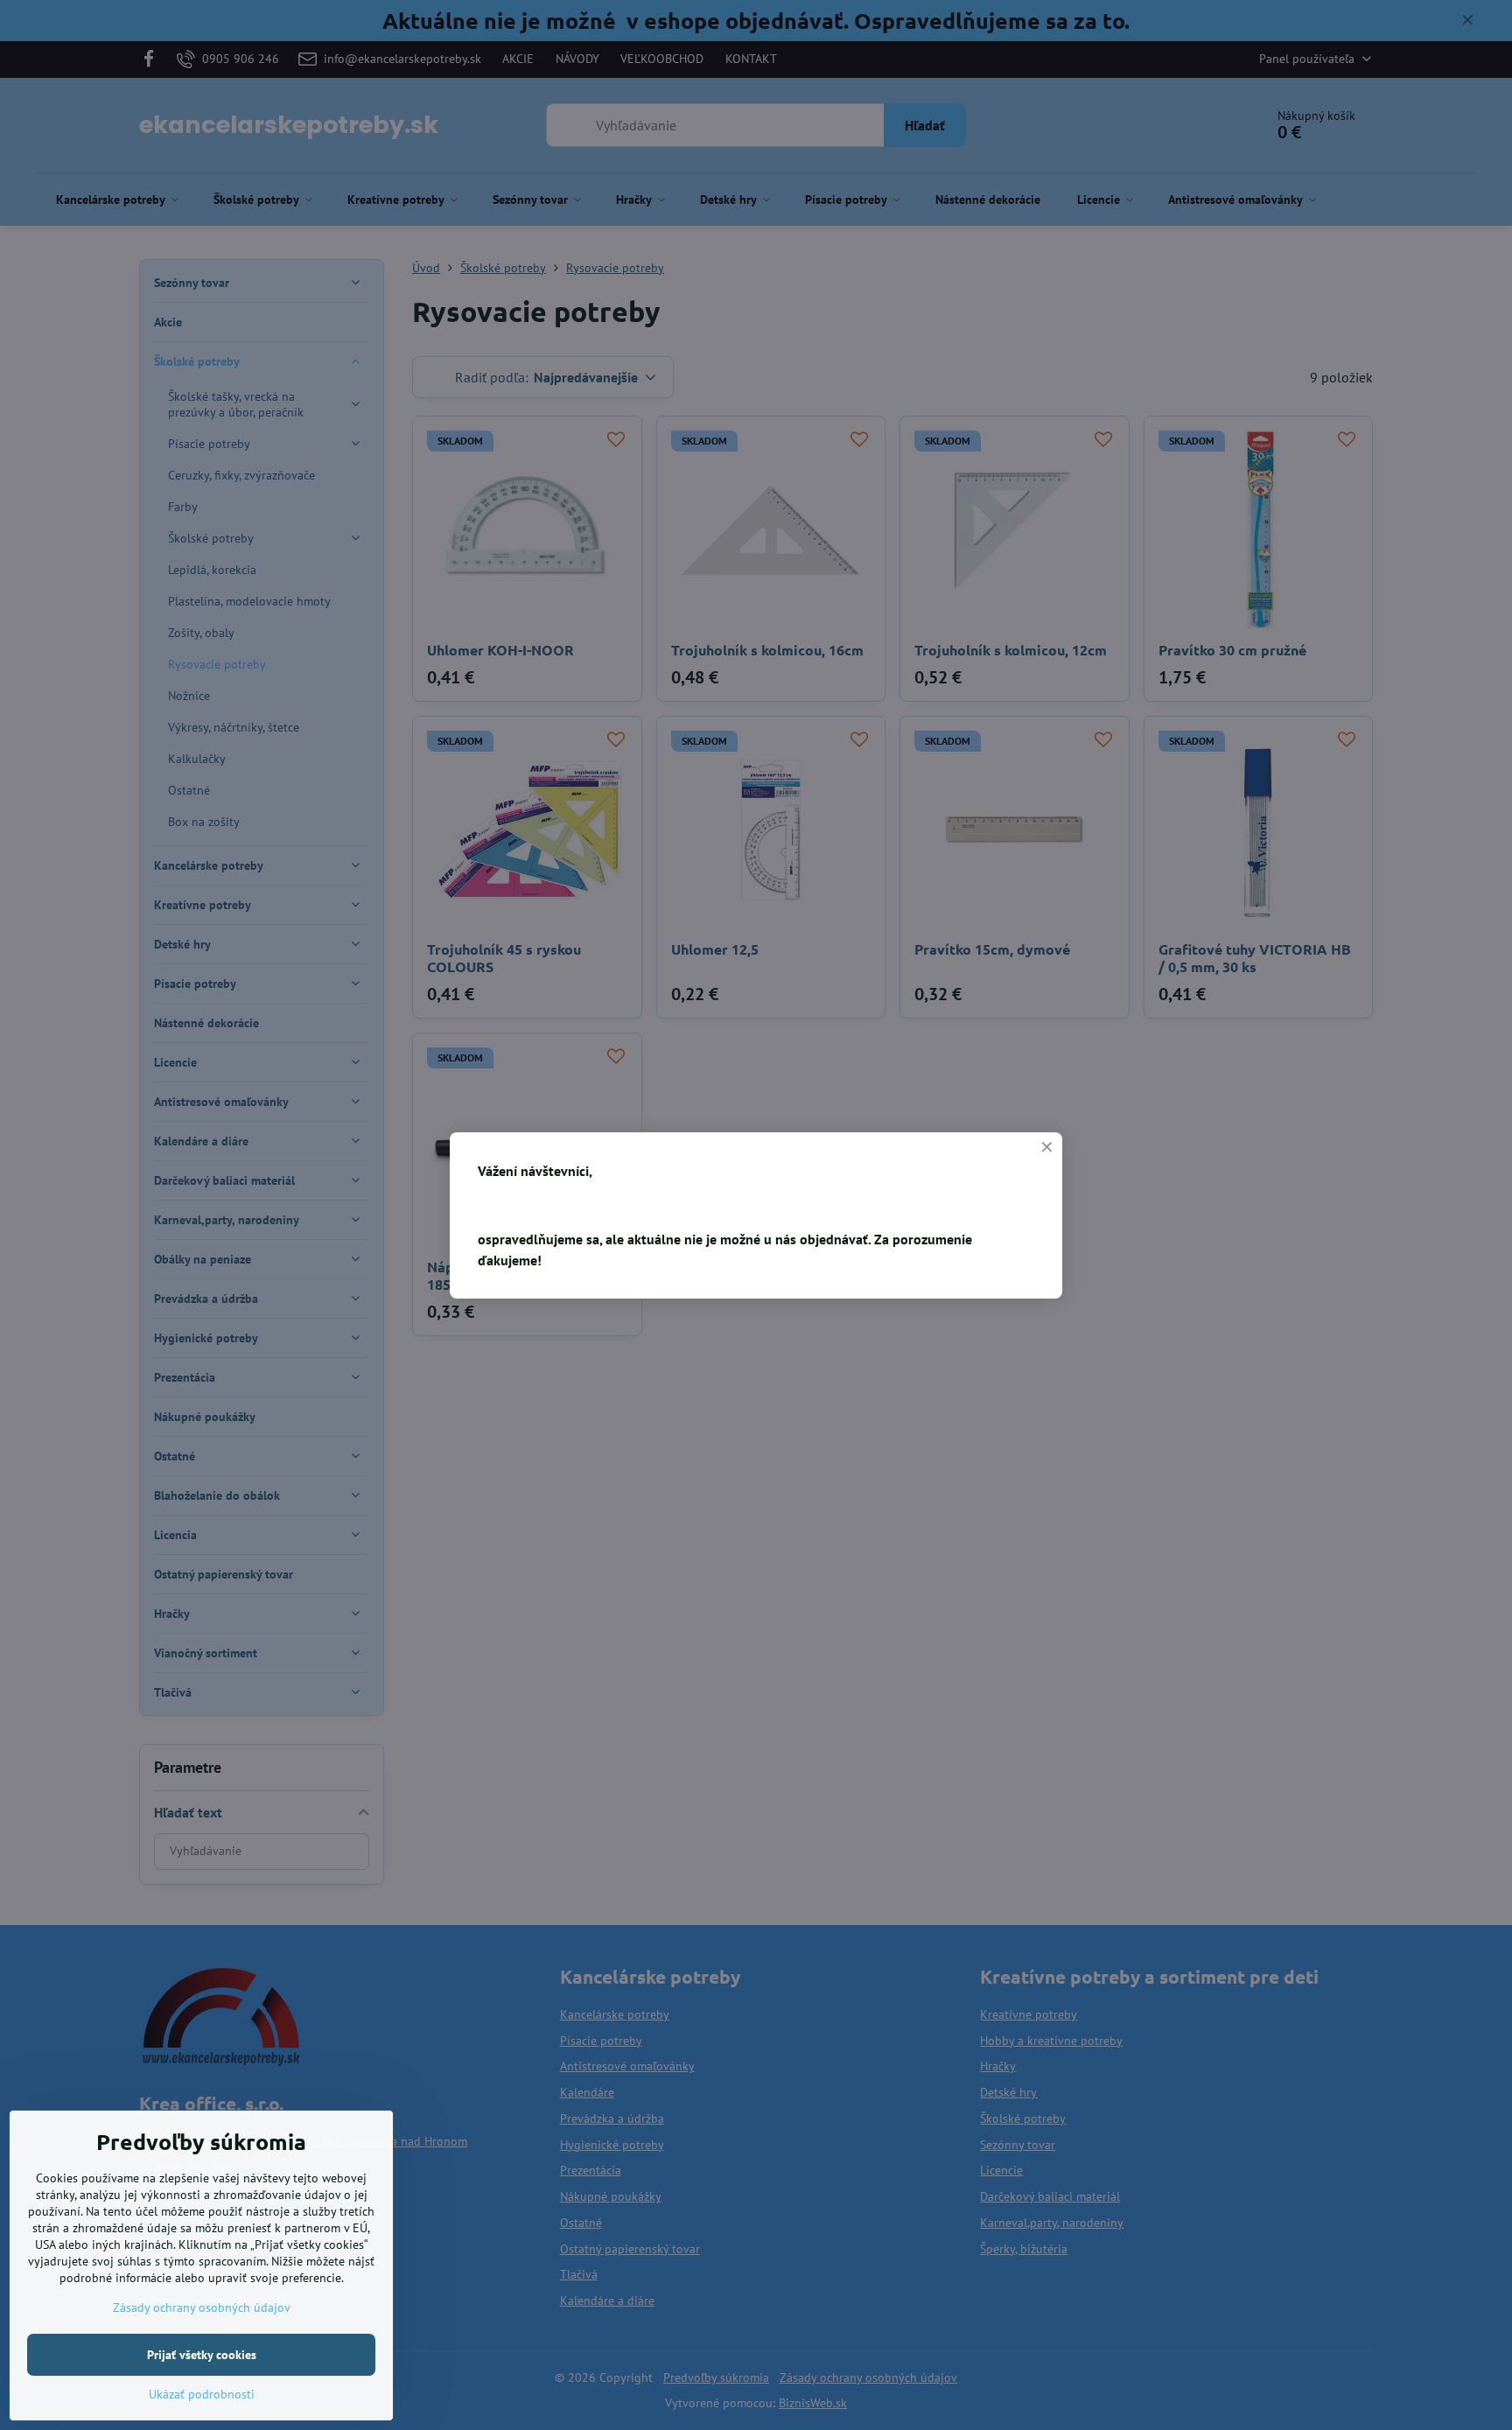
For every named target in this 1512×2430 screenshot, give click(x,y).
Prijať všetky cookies (202, 2355)
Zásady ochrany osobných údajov (202, 2307)
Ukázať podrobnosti (202, 2394)
